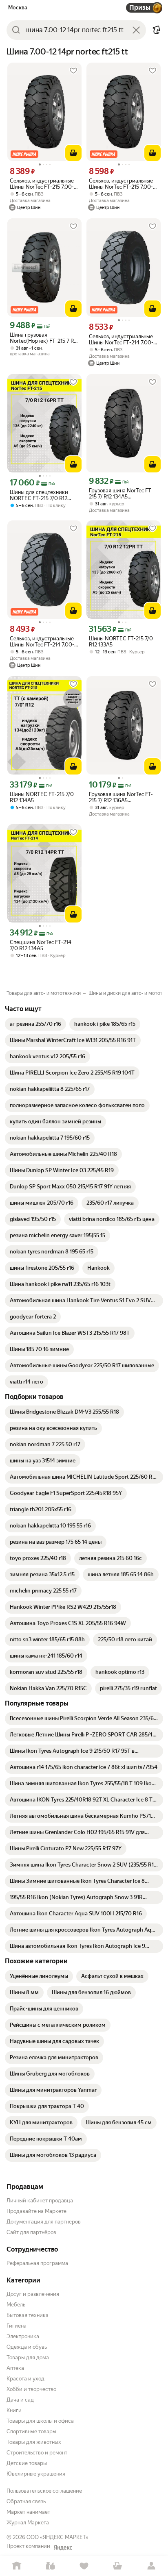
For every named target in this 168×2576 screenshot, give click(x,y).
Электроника (23, 2336)
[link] (35, 1024)
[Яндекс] (63, 2548)
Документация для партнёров (44, 2222)
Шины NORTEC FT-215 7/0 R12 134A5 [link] (42, 797)
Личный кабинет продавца (40, 2201)
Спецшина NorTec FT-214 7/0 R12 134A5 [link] (41, 945)
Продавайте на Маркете (36, 2211)
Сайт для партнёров (31, 2232)
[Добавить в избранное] (73, 71)
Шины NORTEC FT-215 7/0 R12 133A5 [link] (121, 642)
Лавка (50, 2566)
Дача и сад (20, 2400)
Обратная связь (26, 2501)
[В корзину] (73, 153)
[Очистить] (136, 30)
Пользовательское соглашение (44, 2491)
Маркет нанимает (28, 2512)
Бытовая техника (28, 2315)
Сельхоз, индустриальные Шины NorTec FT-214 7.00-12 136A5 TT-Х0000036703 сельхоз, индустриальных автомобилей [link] (124, 339)
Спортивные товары (31, 2431)
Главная (17, 2566)
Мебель (16, 2305)
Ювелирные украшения (36, 2474)
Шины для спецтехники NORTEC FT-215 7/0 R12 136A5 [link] (39, 495)
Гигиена (17, 2326)
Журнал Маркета (28, 2523)
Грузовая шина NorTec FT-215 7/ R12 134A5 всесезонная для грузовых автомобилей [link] (122, 494)
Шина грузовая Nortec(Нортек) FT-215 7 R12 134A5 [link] (44, 338)
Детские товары (27, 2463)
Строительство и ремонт (37, 2453)
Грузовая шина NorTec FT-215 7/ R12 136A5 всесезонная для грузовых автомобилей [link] (122, 797)
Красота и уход (25, 2379)
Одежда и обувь (27, 2347)
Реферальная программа (37, 2263)
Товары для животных (34, 2442)
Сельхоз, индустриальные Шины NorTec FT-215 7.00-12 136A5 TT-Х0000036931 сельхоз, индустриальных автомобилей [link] (123, 184)
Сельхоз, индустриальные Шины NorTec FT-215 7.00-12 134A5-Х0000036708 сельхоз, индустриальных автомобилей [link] (44, 184)
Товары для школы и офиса (40, 2421)
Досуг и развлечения (33, 2294)
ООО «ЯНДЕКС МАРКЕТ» (57, 2537)
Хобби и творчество (31, 2389)
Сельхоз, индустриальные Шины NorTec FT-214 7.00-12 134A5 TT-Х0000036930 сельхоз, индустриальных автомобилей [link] (44, 642)
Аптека (15, 2368)
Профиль (151, 2566)
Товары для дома (28, 2357)
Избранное (84, 2566)
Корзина (117, 2566)
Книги (14, 2410)
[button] (157, 30)
